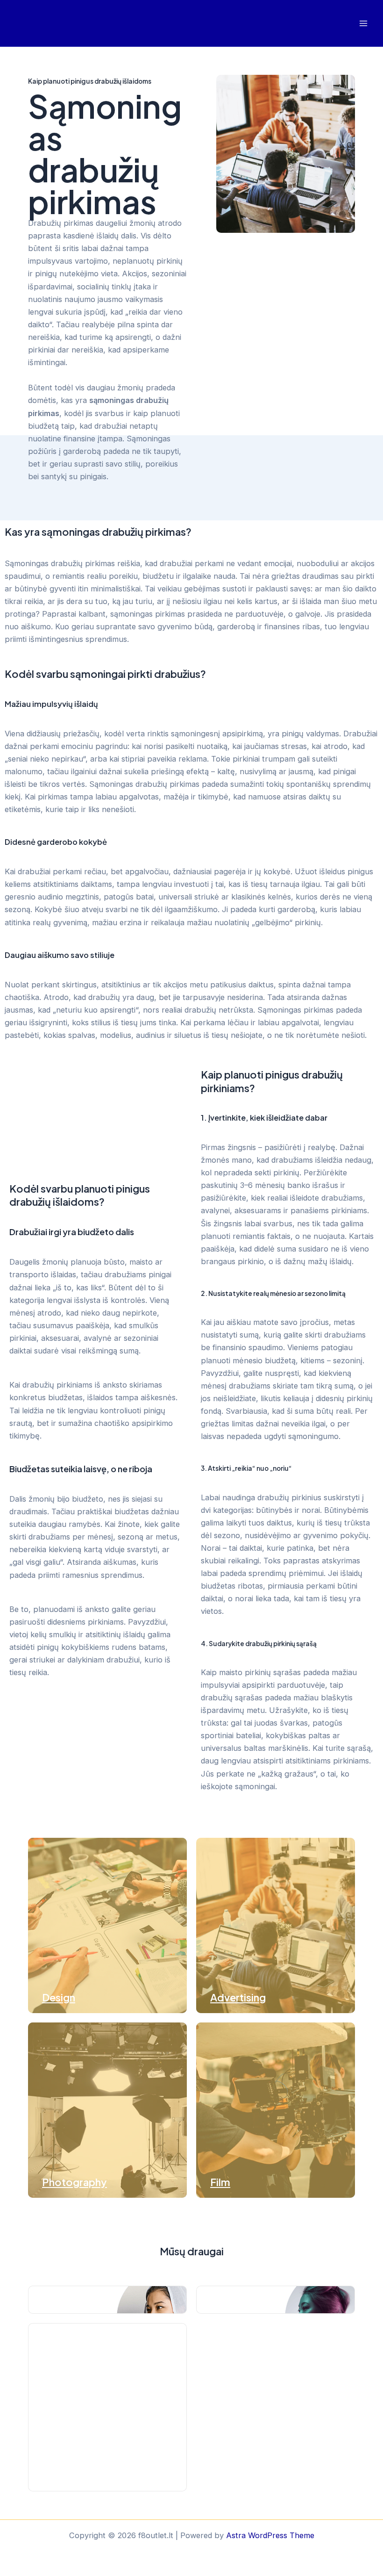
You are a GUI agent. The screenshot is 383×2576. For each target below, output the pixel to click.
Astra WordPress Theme (270, 2535)
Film (220, 2182)
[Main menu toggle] (363, 24)
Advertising (238, 1997)
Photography (74, 2182)
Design (59, 1997)
